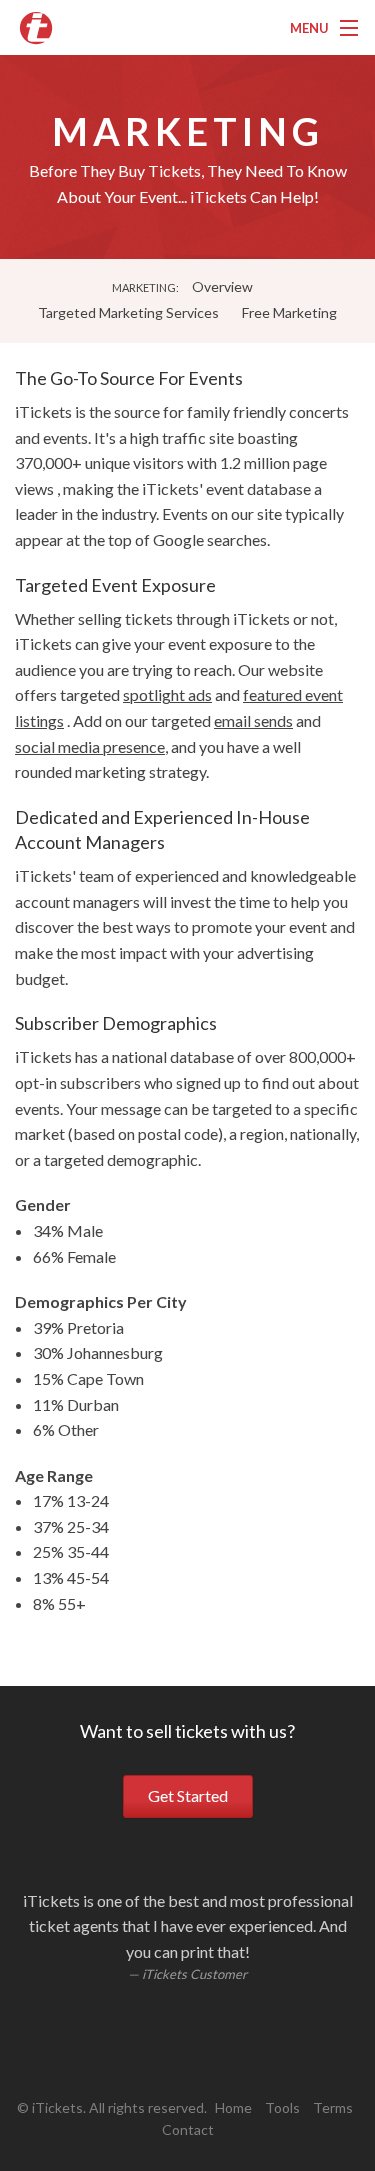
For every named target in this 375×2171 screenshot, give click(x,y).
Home (233, 2107)
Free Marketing (289, 312)
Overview (222, 286)
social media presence (90, 746)
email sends (253, 720)
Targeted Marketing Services (128, 312)
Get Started (188, 1795)
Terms (333, 2107)
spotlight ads (167, 694)
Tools (282, 2107)
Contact (188, 2129)
